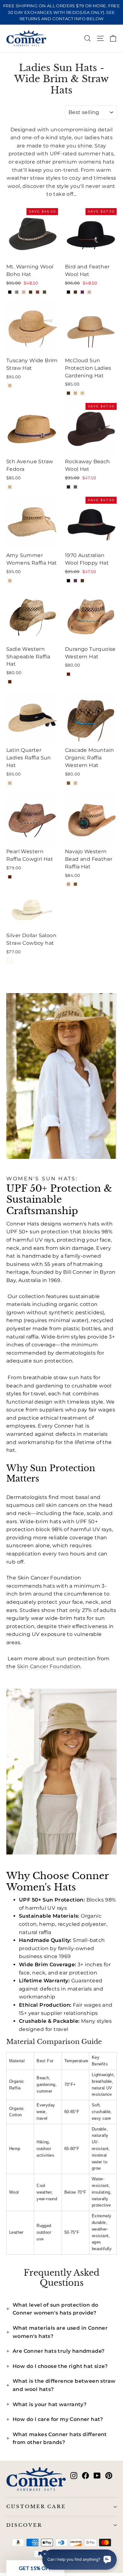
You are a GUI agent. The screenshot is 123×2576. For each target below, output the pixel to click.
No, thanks (32, 1315)
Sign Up (32, 1305)
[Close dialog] (116, 1248)
